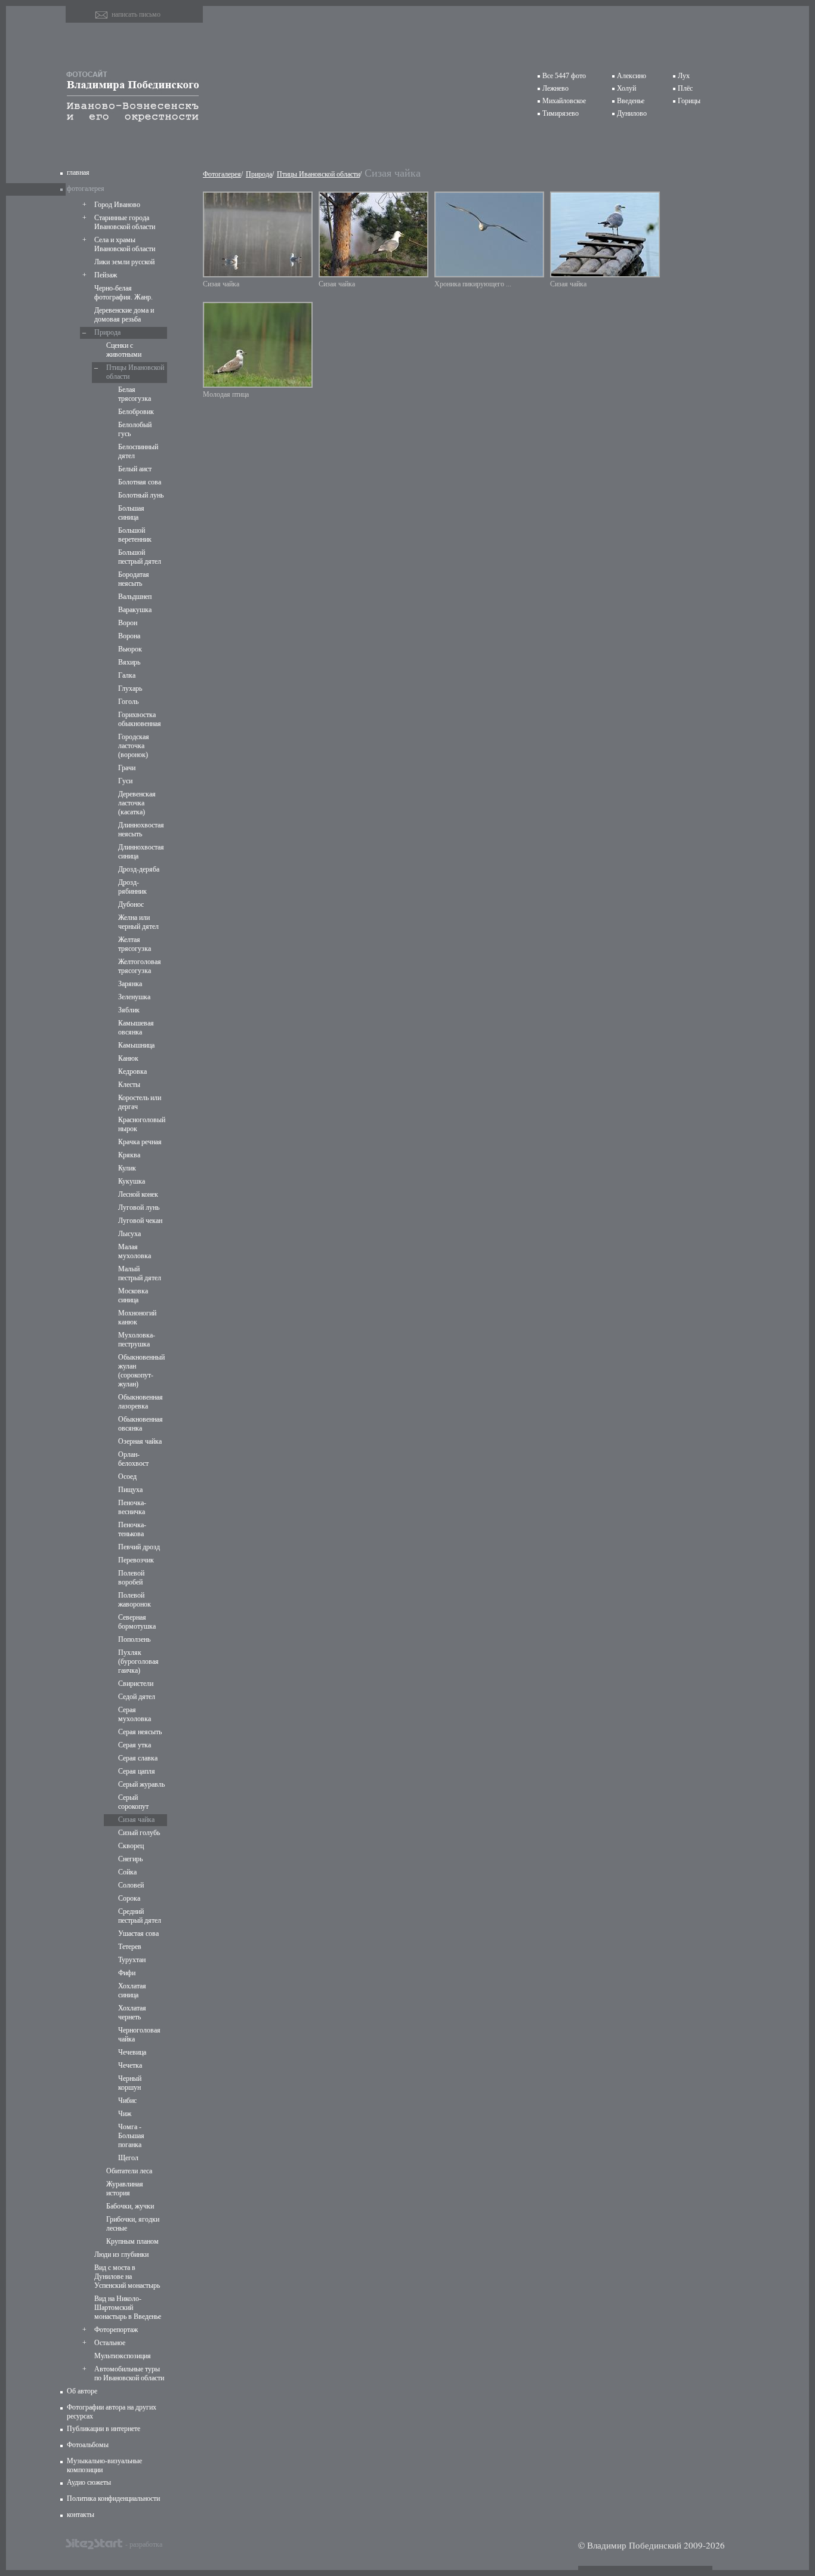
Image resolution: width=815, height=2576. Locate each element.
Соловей (131, 1885)
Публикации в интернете (104, 2429)
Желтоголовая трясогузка (140, 966)
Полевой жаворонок (135, 1600)
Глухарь (130, 688)
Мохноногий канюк (137, 1318)
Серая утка (135, 1745)
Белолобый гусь (135, 429)
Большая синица (131, 513)
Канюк (128, 1058)
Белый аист (135, 469)
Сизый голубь (139, 1833)
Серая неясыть (140, 1732)
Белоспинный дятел (138, 451)
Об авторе (82, 2391)
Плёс (685, 88)
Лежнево (555, 88)
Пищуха (130, 1490)
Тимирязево (561, 113)
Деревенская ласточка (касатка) (137, 803)
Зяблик (129, 1010)
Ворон (128, 623)
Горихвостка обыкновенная (140, 719)
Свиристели (136, 1684)
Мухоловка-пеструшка (137, 1340)
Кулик (127, 1168)
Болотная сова (140, 482)
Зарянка (130, 984)
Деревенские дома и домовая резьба (124, 315)
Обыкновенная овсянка (141, 1424)
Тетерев (130, 1947)
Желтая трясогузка (135, 944)
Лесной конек (138, 1194)
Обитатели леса (129, 2171)
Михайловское (564, 101)
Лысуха (129, 1234)
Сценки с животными (124, 350)
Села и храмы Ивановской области (125, 244)
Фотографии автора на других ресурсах (112, 2412)
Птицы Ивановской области (135, 372)
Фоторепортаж (116, 2330)
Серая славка (138, 1758)
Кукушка (132, 1181)
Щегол (128, 2158)
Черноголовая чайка (139, 2035)
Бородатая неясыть (134, 579)
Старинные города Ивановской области (125, 222)
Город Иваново (117, 205)
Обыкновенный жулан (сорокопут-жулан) (141, 1371)
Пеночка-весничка (132, 1507)
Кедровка (132, 1071)
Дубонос (131, 904)
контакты (81, 2515)
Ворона (129, 636)
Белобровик (136, 412)
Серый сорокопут (133, 1802)
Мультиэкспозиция (123, 2356)
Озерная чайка (140, 1441)
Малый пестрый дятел (140, 1273)
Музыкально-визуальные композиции (104, 2465)
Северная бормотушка (137, 1622)
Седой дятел (137, 1697)
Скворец (131, 1846)
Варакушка (135, 610)
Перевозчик (136, 1560)
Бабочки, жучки (130, 2206)
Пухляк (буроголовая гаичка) (138, 1661)
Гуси (125, 781)
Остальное (110, 2343)
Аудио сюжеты (89, 2482)
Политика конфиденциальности (113, 2498)
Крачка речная (140, 1142)
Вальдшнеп (135, 597)
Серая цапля (137, 1771)
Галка (127, 675)
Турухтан (132, 1960)
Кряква (129, 1155)
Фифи (127, 1973)
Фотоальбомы (88, 2445)
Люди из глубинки (121, 2254)
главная (78, 172)
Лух (684, 76)
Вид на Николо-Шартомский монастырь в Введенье (128, 2308)
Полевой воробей (131, 1578)
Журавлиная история (125, 2189)
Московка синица (133, 1295)
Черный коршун (130, 2083)
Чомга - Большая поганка (131, 2136)
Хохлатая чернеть (132, 2013)
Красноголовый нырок (141, 1124)
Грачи (127, 768)
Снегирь (130, 1859)
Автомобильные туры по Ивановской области (129, 2373)
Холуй (626, 88)
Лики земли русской (124, 262)
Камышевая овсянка (136, 1028)
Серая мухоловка (135, 1714)
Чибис (127, 2101)
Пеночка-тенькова (132, 1529)
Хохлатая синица (132, 1990)
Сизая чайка (136, 1820)
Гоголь (128, 702)
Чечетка (130, 2065)
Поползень (134, 1639)
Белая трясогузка (135, 394)
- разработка (144, 2544)
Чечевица (132, 2052)
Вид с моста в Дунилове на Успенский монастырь (127, 2277)
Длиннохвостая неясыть (141, 830)
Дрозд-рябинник (132, 887)
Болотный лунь (141, 495)
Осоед (127, 1477)
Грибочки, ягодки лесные (133, 2224)
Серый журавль (141, 1784)
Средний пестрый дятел (140, 1916)
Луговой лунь (139, 1207)
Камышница (136, 1045)
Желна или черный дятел (138, 922)
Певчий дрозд (139, 1547)
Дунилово (632, 113)
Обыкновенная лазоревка (141, 1402)
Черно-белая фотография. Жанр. (124, 293)
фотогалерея (86, 189)
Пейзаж (106, 275)
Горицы (689, 101)
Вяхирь (129, 662)
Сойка (127, 1872)
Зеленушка (134, 997)
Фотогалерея (222, 174)
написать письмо (136, 14)
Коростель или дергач (140, 1102)
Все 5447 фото (564, 76)
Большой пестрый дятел (140, 557)
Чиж (125, 2114)
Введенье (631, 101)
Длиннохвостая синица (141, 852)
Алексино (632, 76)
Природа (107, 332)
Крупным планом (132, 2241)
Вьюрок (130, 649)
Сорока (129, 1898)
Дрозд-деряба (139, 869)
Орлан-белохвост (133, 1459)
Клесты (129, 1085)
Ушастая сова (138, 1933)
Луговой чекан (140, 1221)
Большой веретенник (135, 535)
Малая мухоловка (135, 1251)
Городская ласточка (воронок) (134, 746)
